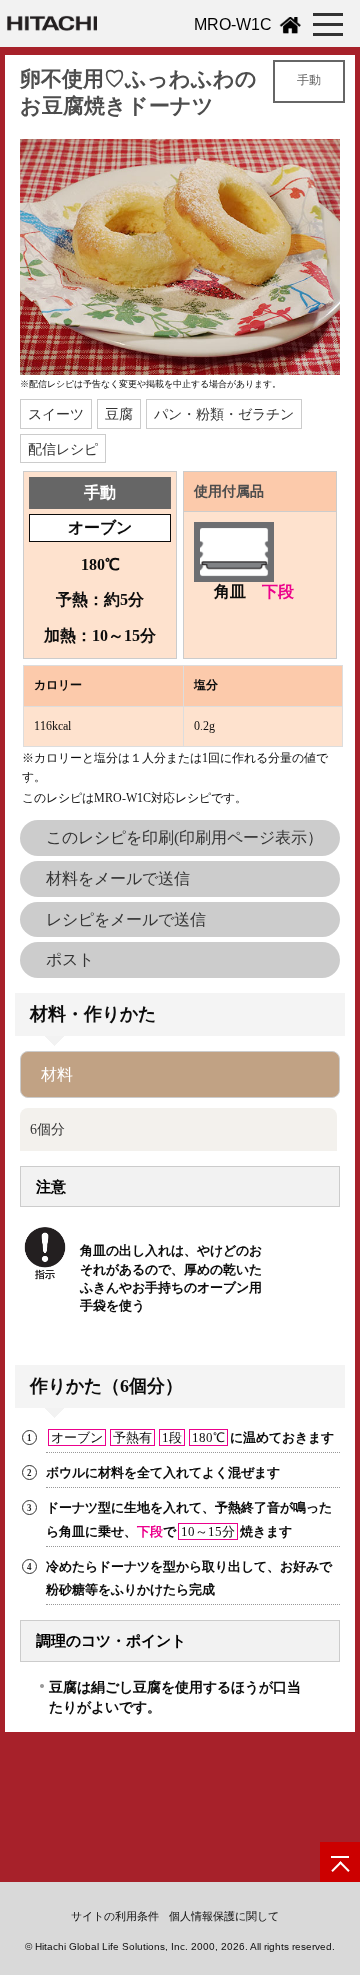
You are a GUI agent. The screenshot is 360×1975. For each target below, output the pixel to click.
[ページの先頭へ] (340, 1862)
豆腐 (119, 414)
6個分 (47, 1129)
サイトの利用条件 (115, 1916)
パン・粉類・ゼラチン (224, 414)
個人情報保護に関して (224, 1916)
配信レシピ (63, 449)
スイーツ (56, 414)
